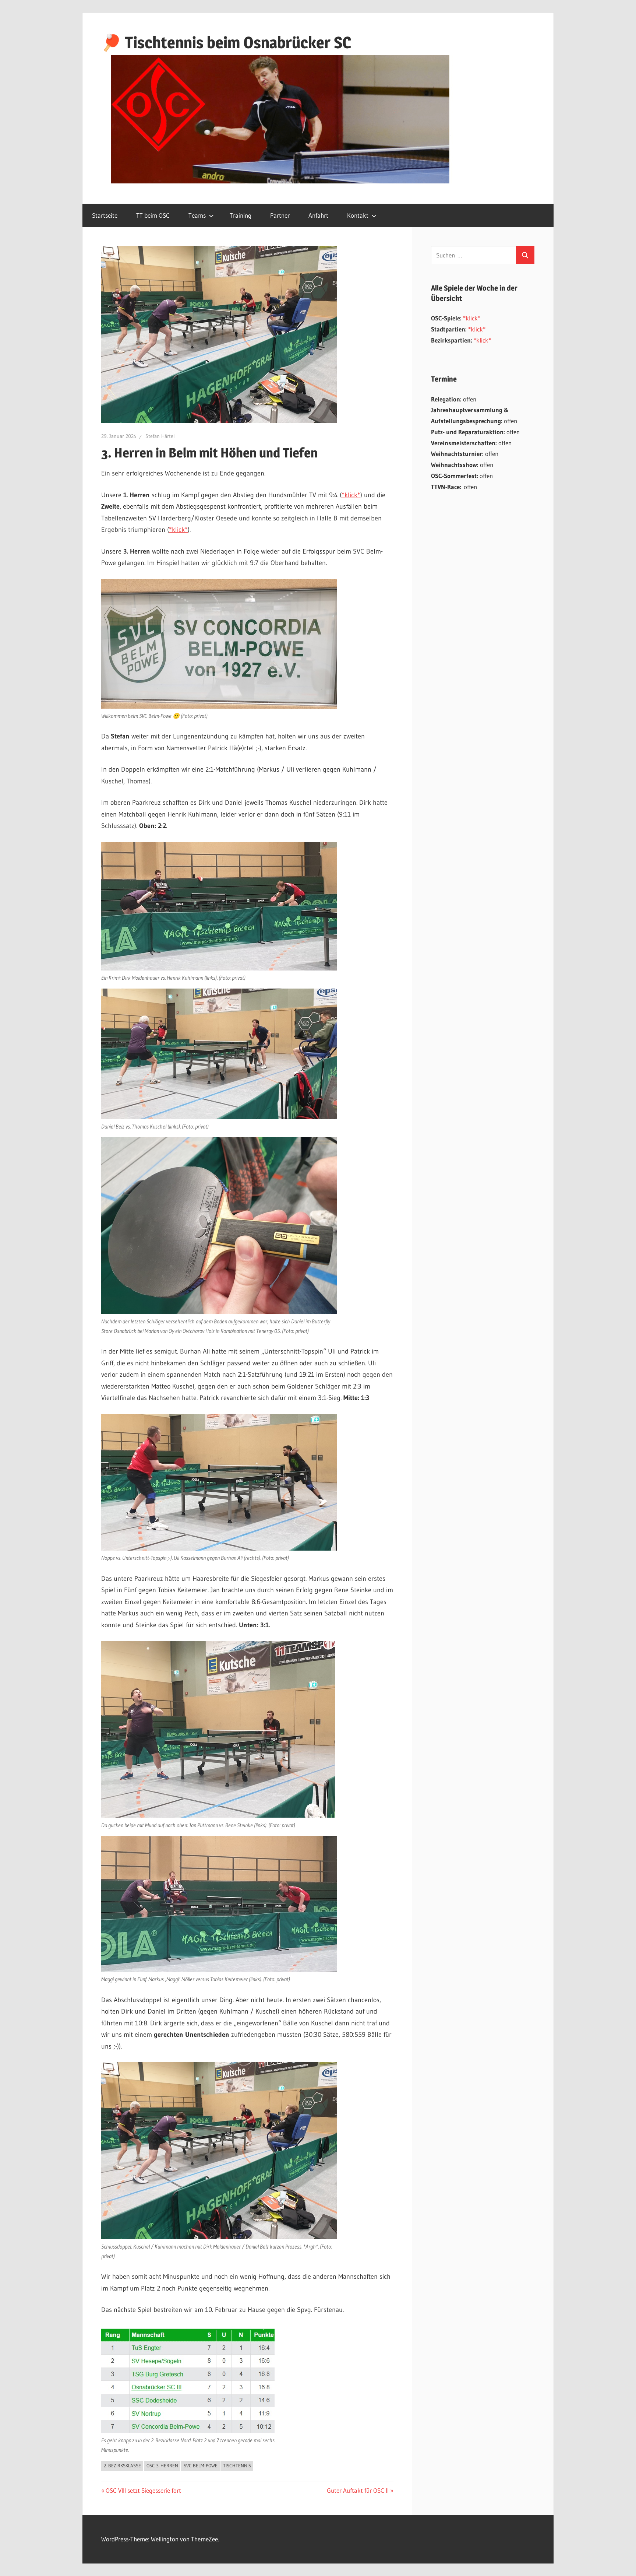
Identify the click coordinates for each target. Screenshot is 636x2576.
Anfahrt (318, 215)
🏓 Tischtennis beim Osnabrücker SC (226, 42)
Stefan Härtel (160, 436)
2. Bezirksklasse (122, 2466)
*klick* (351, 495)
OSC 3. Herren (162, 2466)
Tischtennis (237, 2466)
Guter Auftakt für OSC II (358, 2490)
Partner (280, 215)
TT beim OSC (153, 215)
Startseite (105, 215)
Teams (197, 215)
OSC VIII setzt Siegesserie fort (143, 2490)
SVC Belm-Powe (201, 2466)
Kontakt (358, 215)
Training (241, 215)
